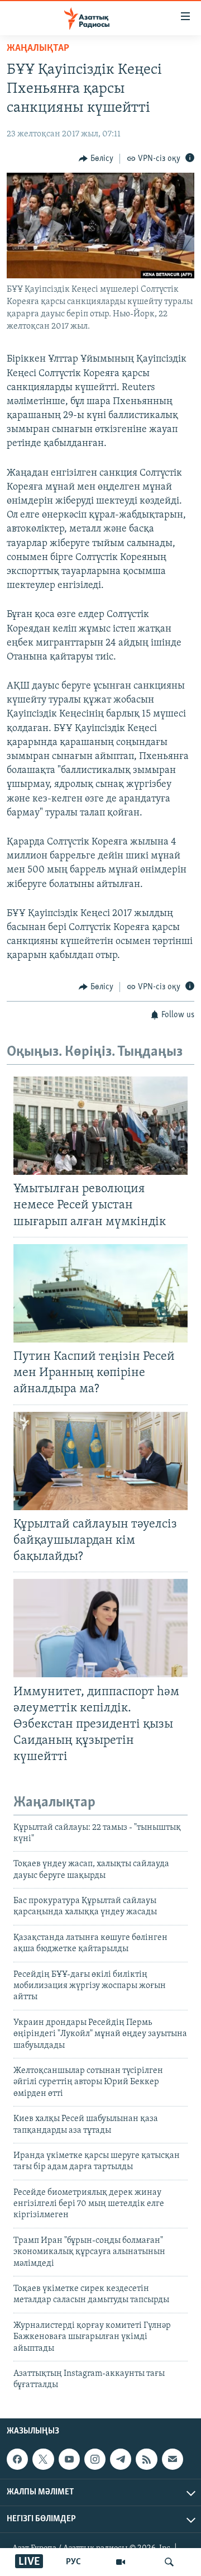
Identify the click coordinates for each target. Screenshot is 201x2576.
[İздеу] (169, 2562)
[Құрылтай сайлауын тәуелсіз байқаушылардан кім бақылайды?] (100, 1461)
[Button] (96, 159)
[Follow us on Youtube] (69, 2459)
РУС (73, 2562)
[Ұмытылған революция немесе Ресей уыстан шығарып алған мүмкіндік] (100, 1126)
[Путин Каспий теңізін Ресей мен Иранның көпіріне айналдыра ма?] (100, 1293)
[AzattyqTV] (121, 2562)
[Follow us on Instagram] (95, 2459)
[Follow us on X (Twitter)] (43, 2459)
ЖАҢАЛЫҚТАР (38, 49)
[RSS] (146, 2459)
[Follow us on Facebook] (17, 2459)
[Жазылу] (173, 2459)
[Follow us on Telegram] (121, 2459)
